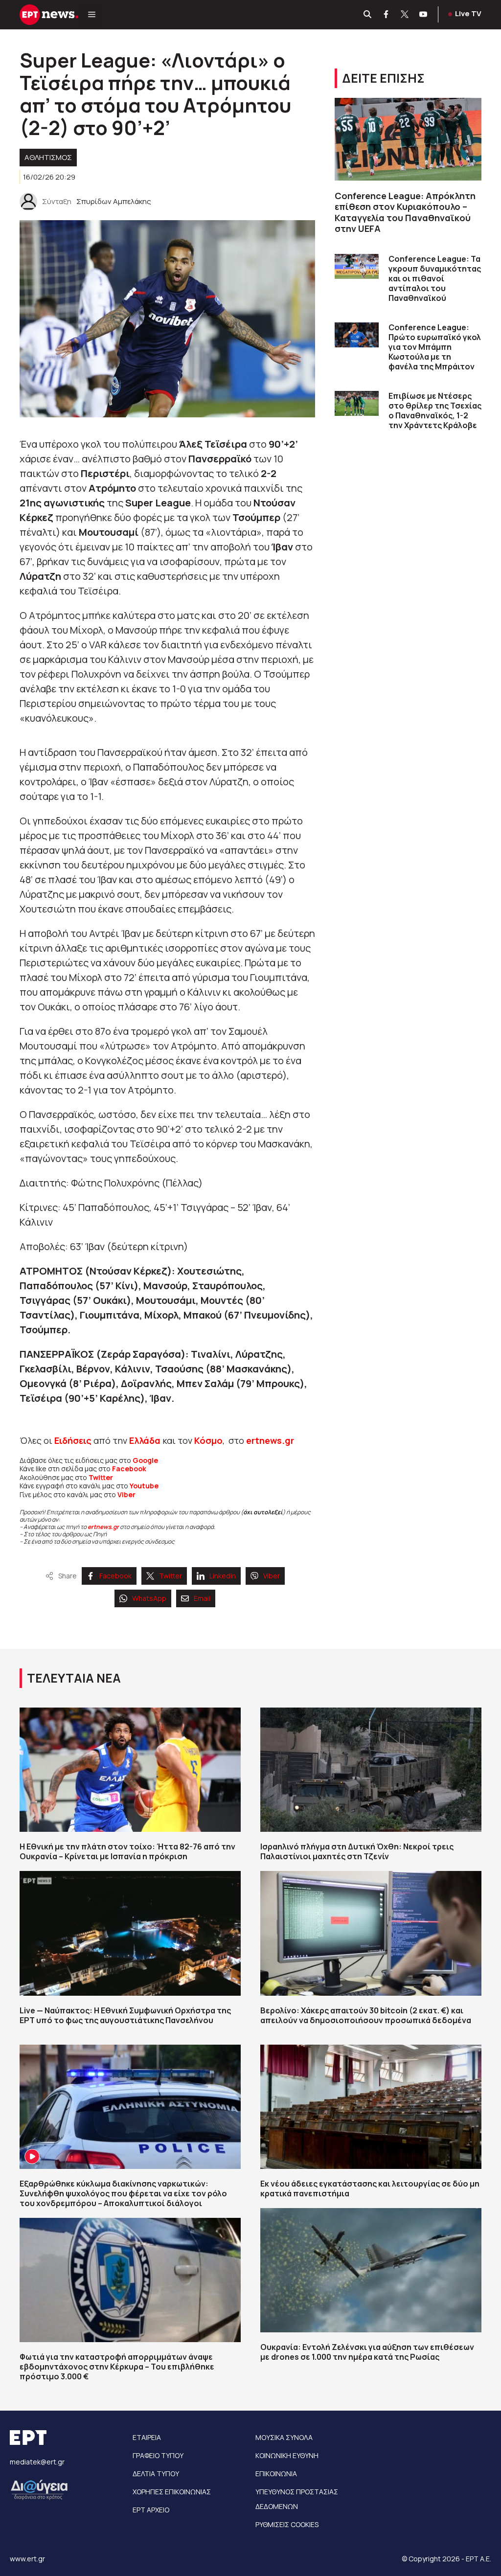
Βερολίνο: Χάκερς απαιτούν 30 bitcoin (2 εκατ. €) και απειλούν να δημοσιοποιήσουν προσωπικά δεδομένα (366, 2015)
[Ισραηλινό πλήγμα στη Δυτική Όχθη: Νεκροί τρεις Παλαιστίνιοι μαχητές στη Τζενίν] (371, 1770)
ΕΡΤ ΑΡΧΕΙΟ (151, 2510)
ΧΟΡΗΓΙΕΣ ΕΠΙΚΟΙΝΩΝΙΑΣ (172, 2492)
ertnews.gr (103, 1527)
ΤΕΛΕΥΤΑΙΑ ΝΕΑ (74, 1678)
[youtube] (424, 15)
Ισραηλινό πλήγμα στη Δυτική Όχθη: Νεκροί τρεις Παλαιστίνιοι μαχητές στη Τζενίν (357, 1851)
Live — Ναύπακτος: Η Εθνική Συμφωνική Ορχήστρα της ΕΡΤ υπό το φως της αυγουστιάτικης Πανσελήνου (125, 2015)
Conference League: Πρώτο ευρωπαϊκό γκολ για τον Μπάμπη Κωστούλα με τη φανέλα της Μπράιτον (435, 347)
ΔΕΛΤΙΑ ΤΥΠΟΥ (156, 2473)
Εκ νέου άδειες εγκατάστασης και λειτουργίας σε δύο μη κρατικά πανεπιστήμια (370, 2188)
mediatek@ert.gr (37, 2462)
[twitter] (405, 15)
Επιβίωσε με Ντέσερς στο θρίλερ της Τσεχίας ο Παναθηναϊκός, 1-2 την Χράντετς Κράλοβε (435, 410)
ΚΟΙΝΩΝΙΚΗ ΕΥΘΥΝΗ (287, 2455)
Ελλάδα (145, 1440)
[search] (368, 15)
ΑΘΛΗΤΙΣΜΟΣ (48, 157)
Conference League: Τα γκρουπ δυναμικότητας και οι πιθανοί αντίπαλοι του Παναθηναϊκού (435, 278)
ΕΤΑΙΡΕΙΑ (147, 2437)
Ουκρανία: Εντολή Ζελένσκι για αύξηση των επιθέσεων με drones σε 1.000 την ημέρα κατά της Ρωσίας (367, 2352)
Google (145, 1460)
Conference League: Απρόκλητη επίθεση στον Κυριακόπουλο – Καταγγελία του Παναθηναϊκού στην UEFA (405, 212)
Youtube (144, 1486)
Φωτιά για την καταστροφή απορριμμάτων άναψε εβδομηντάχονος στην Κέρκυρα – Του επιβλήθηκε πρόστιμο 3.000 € (117, 2367)
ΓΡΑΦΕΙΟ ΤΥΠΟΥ (158, 2455)
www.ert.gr (27, 2559)
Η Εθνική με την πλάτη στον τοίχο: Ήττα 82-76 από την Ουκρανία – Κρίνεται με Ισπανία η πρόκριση (127, 1851)
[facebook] (387, 15)
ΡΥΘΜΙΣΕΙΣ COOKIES (287, 2524)
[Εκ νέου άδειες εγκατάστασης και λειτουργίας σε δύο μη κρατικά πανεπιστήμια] (371, 2107)
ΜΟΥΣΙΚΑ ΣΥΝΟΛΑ (284, 2437)
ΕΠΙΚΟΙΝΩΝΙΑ (276, 2473)
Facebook (129, 1469)
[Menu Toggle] (92, 15)
